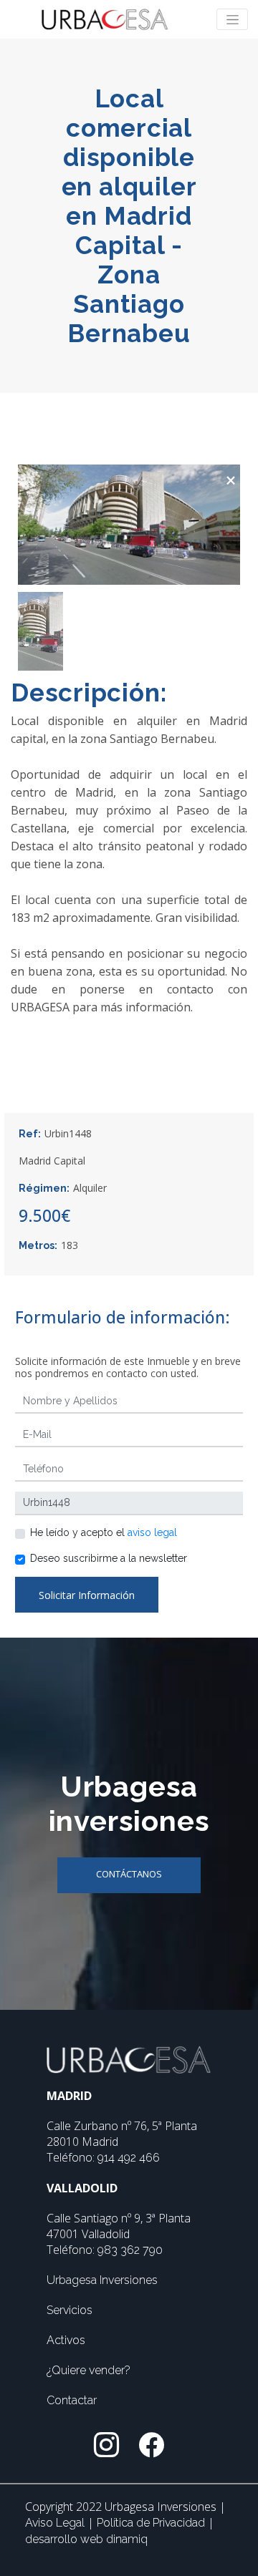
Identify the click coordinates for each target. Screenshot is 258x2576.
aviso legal (152, 1532)
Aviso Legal (56, 2523)
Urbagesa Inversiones (102, 2280)
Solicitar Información (87, 1595)
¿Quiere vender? (89, 2370)
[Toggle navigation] (232, 19)
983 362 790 (130, 2250)
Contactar (72, 2400)
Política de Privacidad (152, 2523)
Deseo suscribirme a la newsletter (109, 1558)
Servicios (70, 2310)
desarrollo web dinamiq (86, 2539)
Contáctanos (129, 1874)
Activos (66, 2340)
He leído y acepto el (104, 1532)
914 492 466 (129, 2158)
